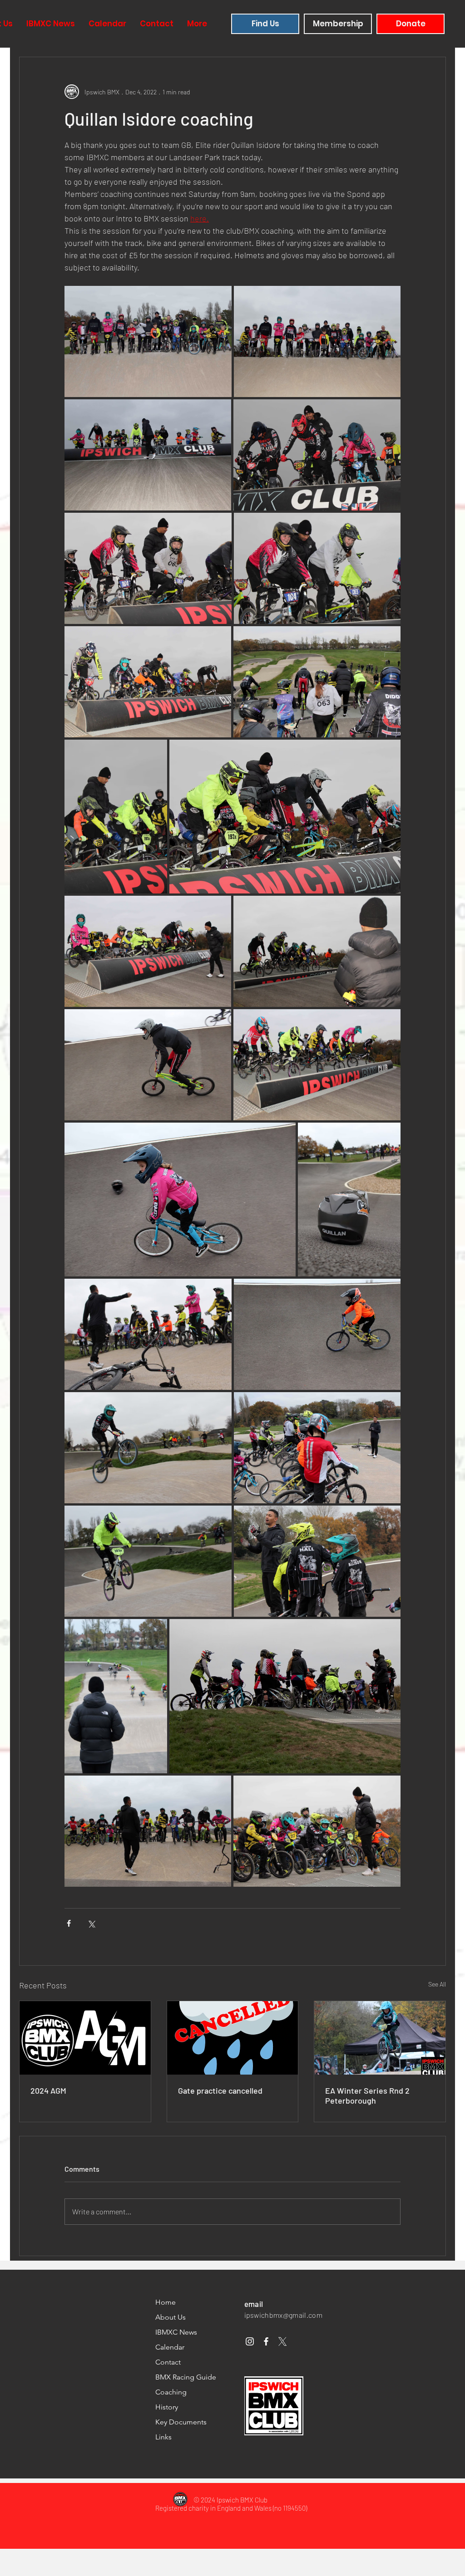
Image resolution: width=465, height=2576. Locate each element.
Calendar (170, 2347)
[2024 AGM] (85, 2038)
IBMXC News (176, 2332)
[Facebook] (266, 2341)
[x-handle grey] (282, 2341)
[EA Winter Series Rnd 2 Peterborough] (380, 2038)
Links (163, 2437)
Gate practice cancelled (220, 2090)
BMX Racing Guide (186, 2377)
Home (166, 2302)
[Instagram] (250, 2341)
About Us (171, 2317)
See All (437, 1984)
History (167, 2407)
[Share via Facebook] (69, 1923)
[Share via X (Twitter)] (91, 1923)
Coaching (171, 2392)
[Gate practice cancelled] (233, 2038)
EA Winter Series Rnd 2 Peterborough (367, 2095)
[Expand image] (148, 341)
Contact (168, 2362)
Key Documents (181, 2422)
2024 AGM (48, 2090)
